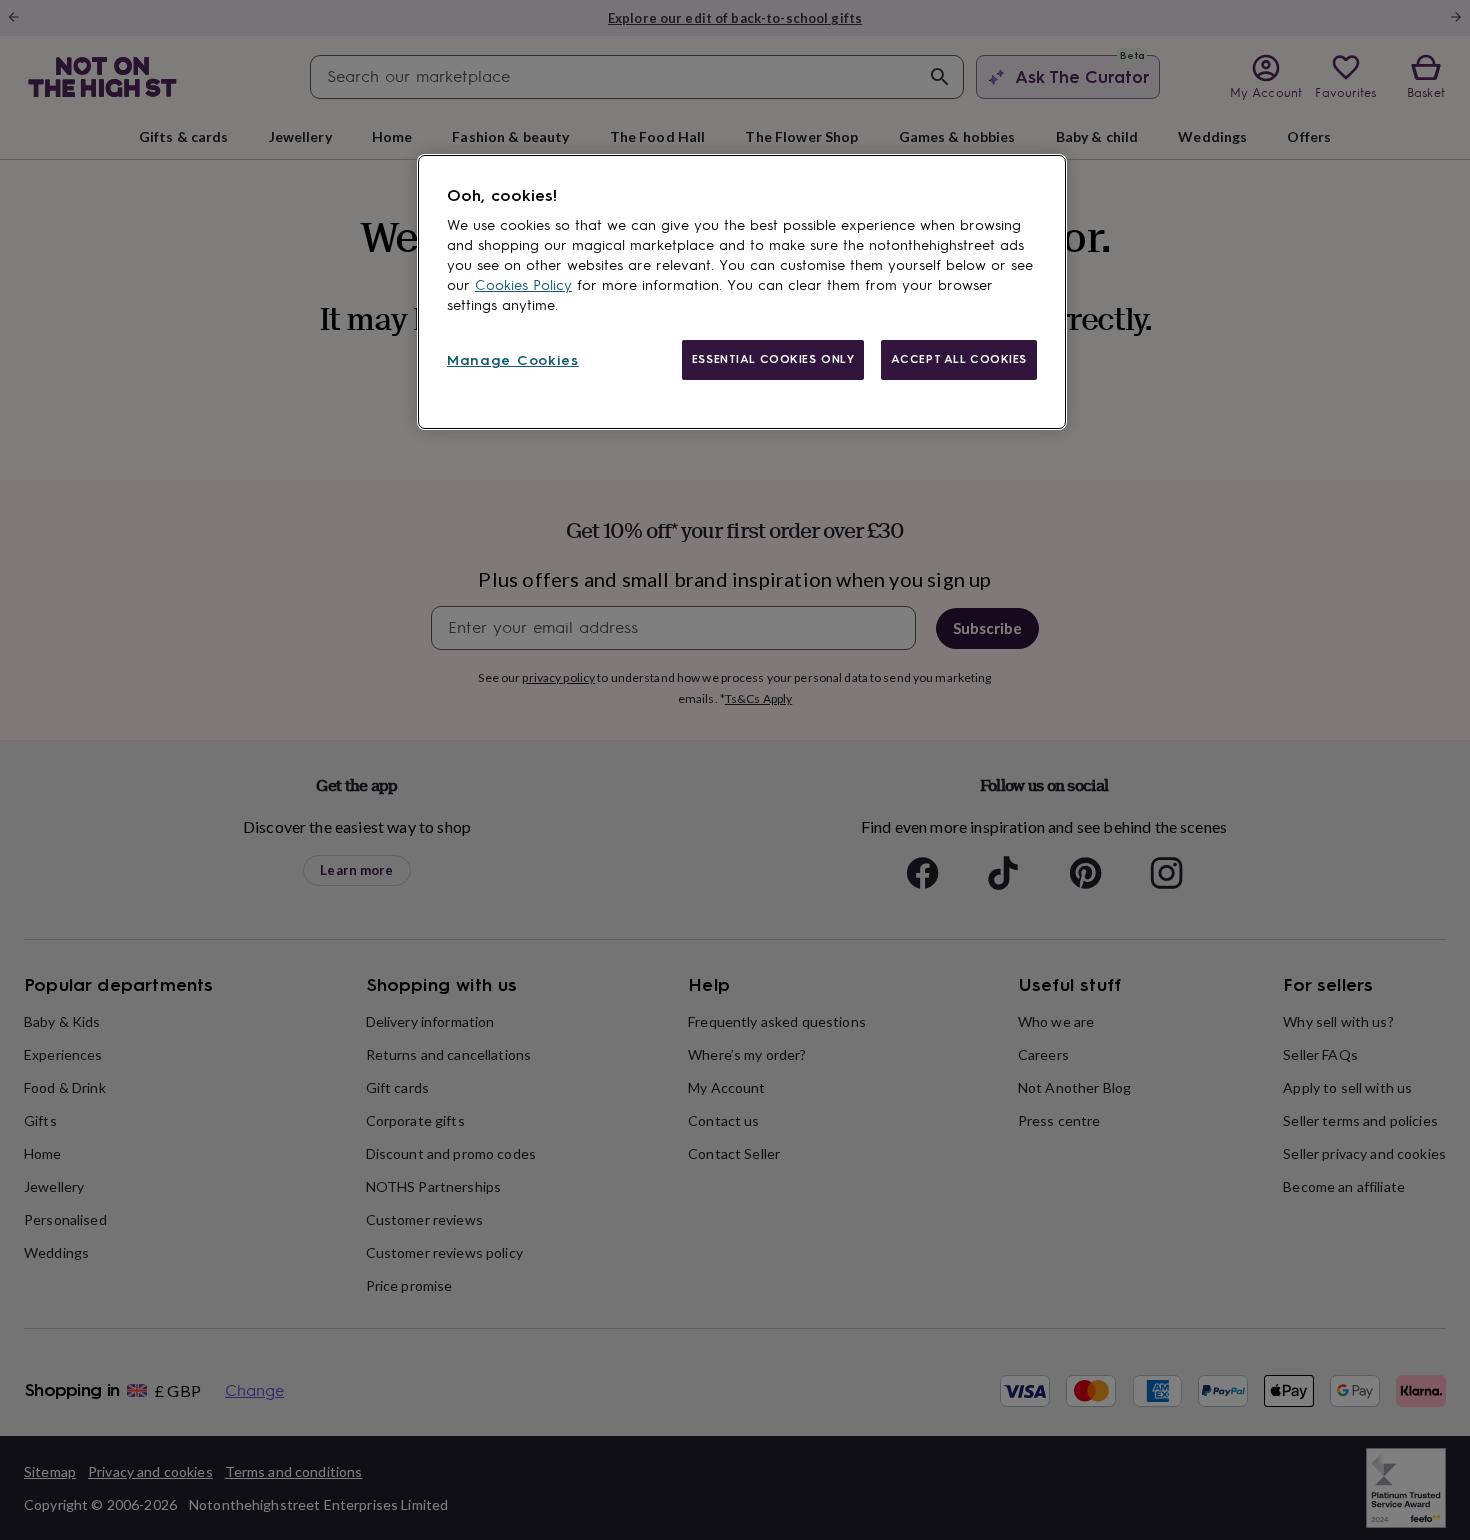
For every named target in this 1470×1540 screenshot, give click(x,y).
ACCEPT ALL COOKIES (959, 359)
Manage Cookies (513, 360)
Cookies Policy (523, 285)
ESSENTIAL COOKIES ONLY (773, 359)
